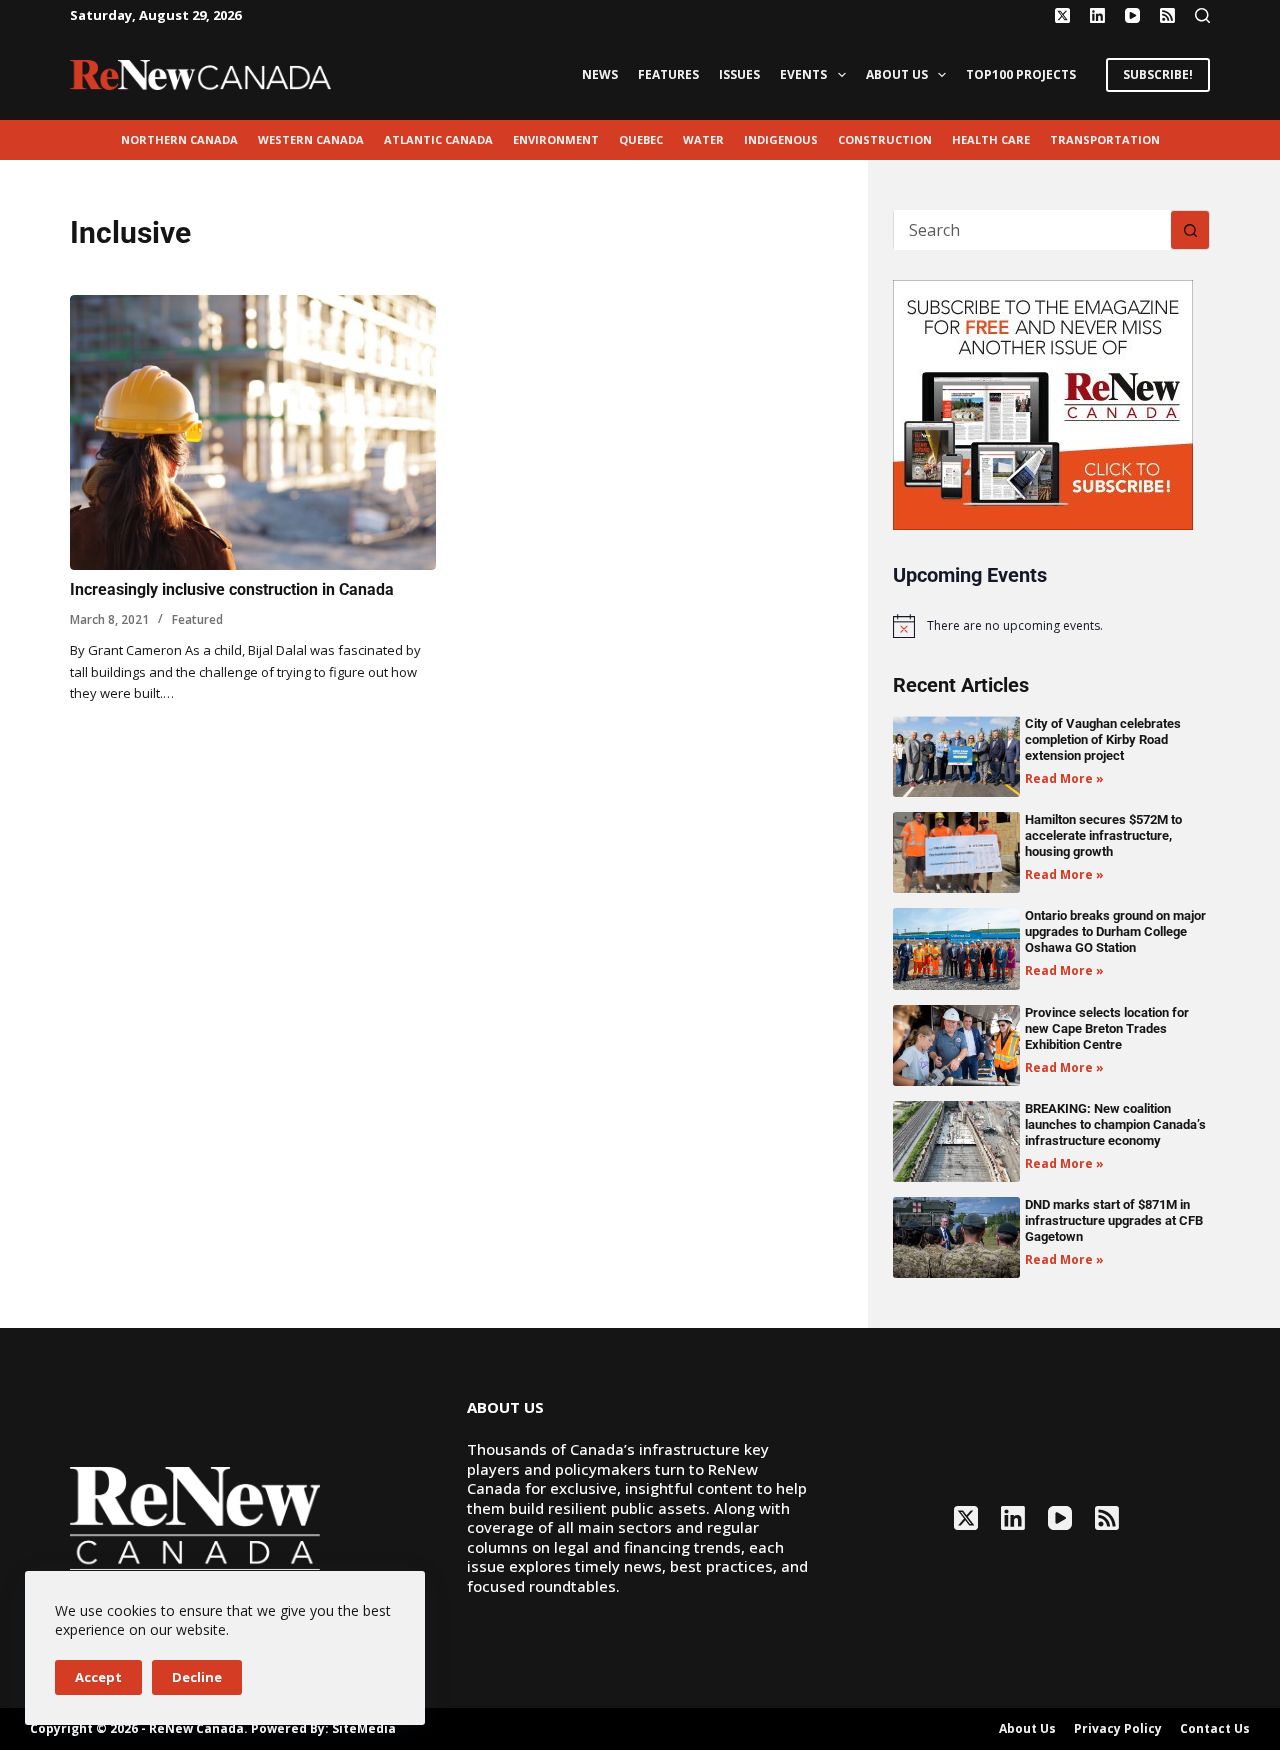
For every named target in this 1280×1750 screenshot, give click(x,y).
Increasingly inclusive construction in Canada (232, 589)
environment (556, 139)
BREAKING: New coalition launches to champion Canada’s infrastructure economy (1115, 1124)
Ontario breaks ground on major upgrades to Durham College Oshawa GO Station (1115, 931)
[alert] (1051, 626)
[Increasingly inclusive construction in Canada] (253, 432)
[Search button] (1190, 230)
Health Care (991, 139)
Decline (197, 1677)
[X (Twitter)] (1062, 15)
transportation (1105, 139)
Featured (197, 619)
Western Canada (311, 139)
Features (668, 74)
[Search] (1202, 15)
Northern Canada (179, 139)
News (600, 74)
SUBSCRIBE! (1158, 74)
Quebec (641, 139)
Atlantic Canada (438, 139)
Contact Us (1215, 1729)
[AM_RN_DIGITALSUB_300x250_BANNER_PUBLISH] (1043, 403)
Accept (98, 1677)
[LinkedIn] (1097, 15)
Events (803, 74)
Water (703, 139)
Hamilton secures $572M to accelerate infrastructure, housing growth (1103, 835)
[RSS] (1167, 15)
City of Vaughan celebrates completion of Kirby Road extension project (1103, 739)
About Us (897, 74)
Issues (739, 74)
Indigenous (781, 139)
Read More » (1064, 778)
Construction (885, 139)
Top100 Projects (1021, 74)
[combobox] (1032, 230)
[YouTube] (1132, 15)
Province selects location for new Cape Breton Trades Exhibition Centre (1107, 1028)
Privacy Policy (1118, 1729)
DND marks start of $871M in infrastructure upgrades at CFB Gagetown (1114, 1220)
